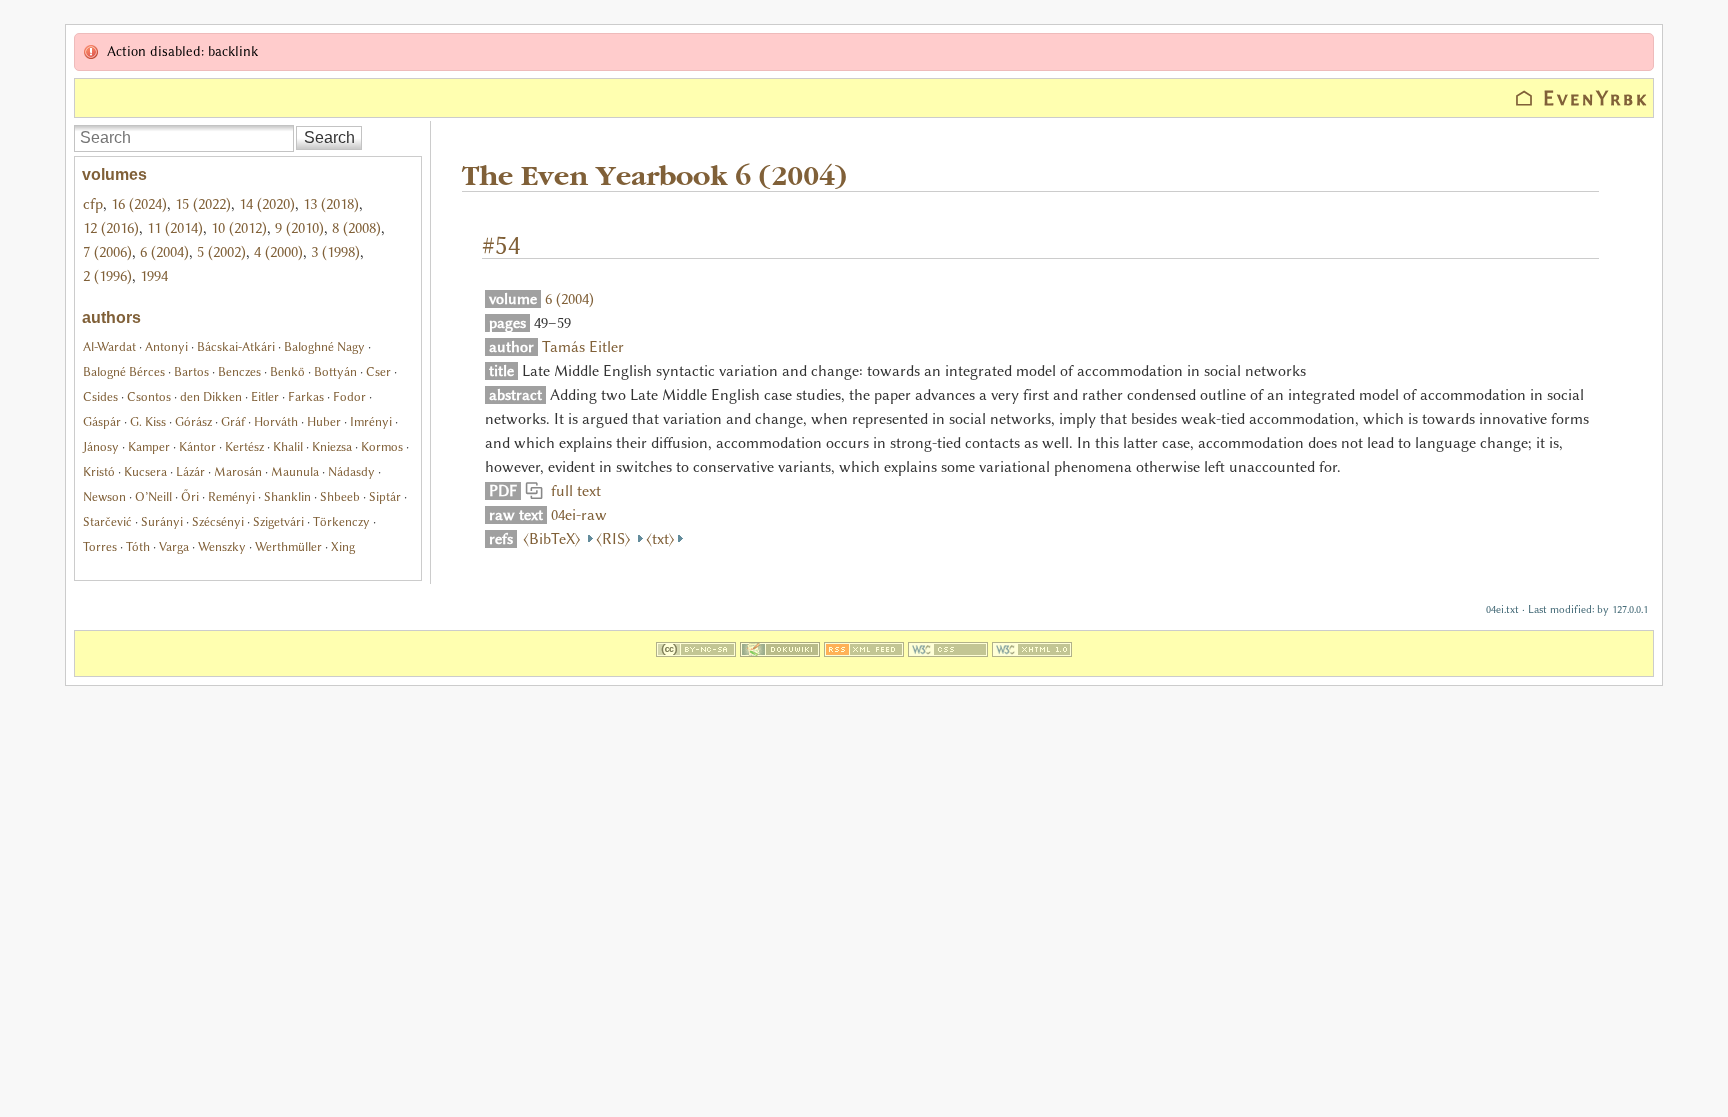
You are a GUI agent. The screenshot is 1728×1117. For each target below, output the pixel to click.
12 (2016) (111, 228)
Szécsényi (218, 521)
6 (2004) (164, 252)
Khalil (288, 446)
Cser (378, 371)
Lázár (190, 471)
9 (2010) (299, 228)
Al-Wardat (109, 346)
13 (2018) (331, 204)
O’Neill (153, 496)
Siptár (385, 496)
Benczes (239, 371)
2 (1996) (107, 276)
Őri (190, 496)
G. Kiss (148, 421)
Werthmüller (288, 546)
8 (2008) (356, 228)
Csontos (149, 396)
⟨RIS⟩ (615, 539)
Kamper (149, 446)
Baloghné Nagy (324, 346)
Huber (324, 421)
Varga (174, 546)
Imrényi (371, 421)
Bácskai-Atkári (236, 346)
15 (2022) (203, 204)
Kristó (99, 471)
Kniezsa (332, 446)
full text (572, 491)
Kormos (382, 446)
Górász (193, 421)
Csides (100, 396)
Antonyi (166, 346)
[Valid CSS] (948, 664)
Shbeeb (340, 496)
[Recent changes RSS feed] (864, 664)
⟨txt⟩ (660, 539)
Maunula (295, 471)
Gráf (233, 421)
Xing (343, 546)
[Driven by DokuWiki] (780, 664)
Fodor (349, 396)
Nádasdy (351, 471)
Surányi (162, 521)
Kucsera (145, 471)
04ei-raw (579, 515)
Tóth (138, 546)
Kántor (197, 446)
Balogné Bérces (124, 371)
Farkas (306, 396)
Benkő (287, 371)
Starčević (107, 521)
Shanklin (287, 496)
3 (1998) (335, 252)
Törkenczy (341, 521)
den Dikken (211, 396)
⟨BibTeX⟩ (554, 539)
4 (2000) (278, 252)
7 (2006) (107, 252)
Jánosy (101, 446)
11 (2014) (175, 228)
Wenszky (222, 546)
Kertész (244, 446)
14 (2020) (267, 204)
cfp (93, 204)
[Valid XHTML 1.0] (1032, 664)
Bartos (191, 371)
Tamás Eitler (583, 347)
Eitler (265, 396)
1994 (154, 276)
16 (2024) (139, 204)
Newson (104, 496)
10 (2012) (239, 228)
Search (329, 137)
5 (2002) (221, 252)
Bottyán (335, 371)
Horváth (276, 421)
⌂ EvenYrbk (1582, 98)
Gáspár (102, 421)
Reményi (231, 496)
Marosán (238, 471)
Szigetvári (278, 521)
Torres (100, 546)
